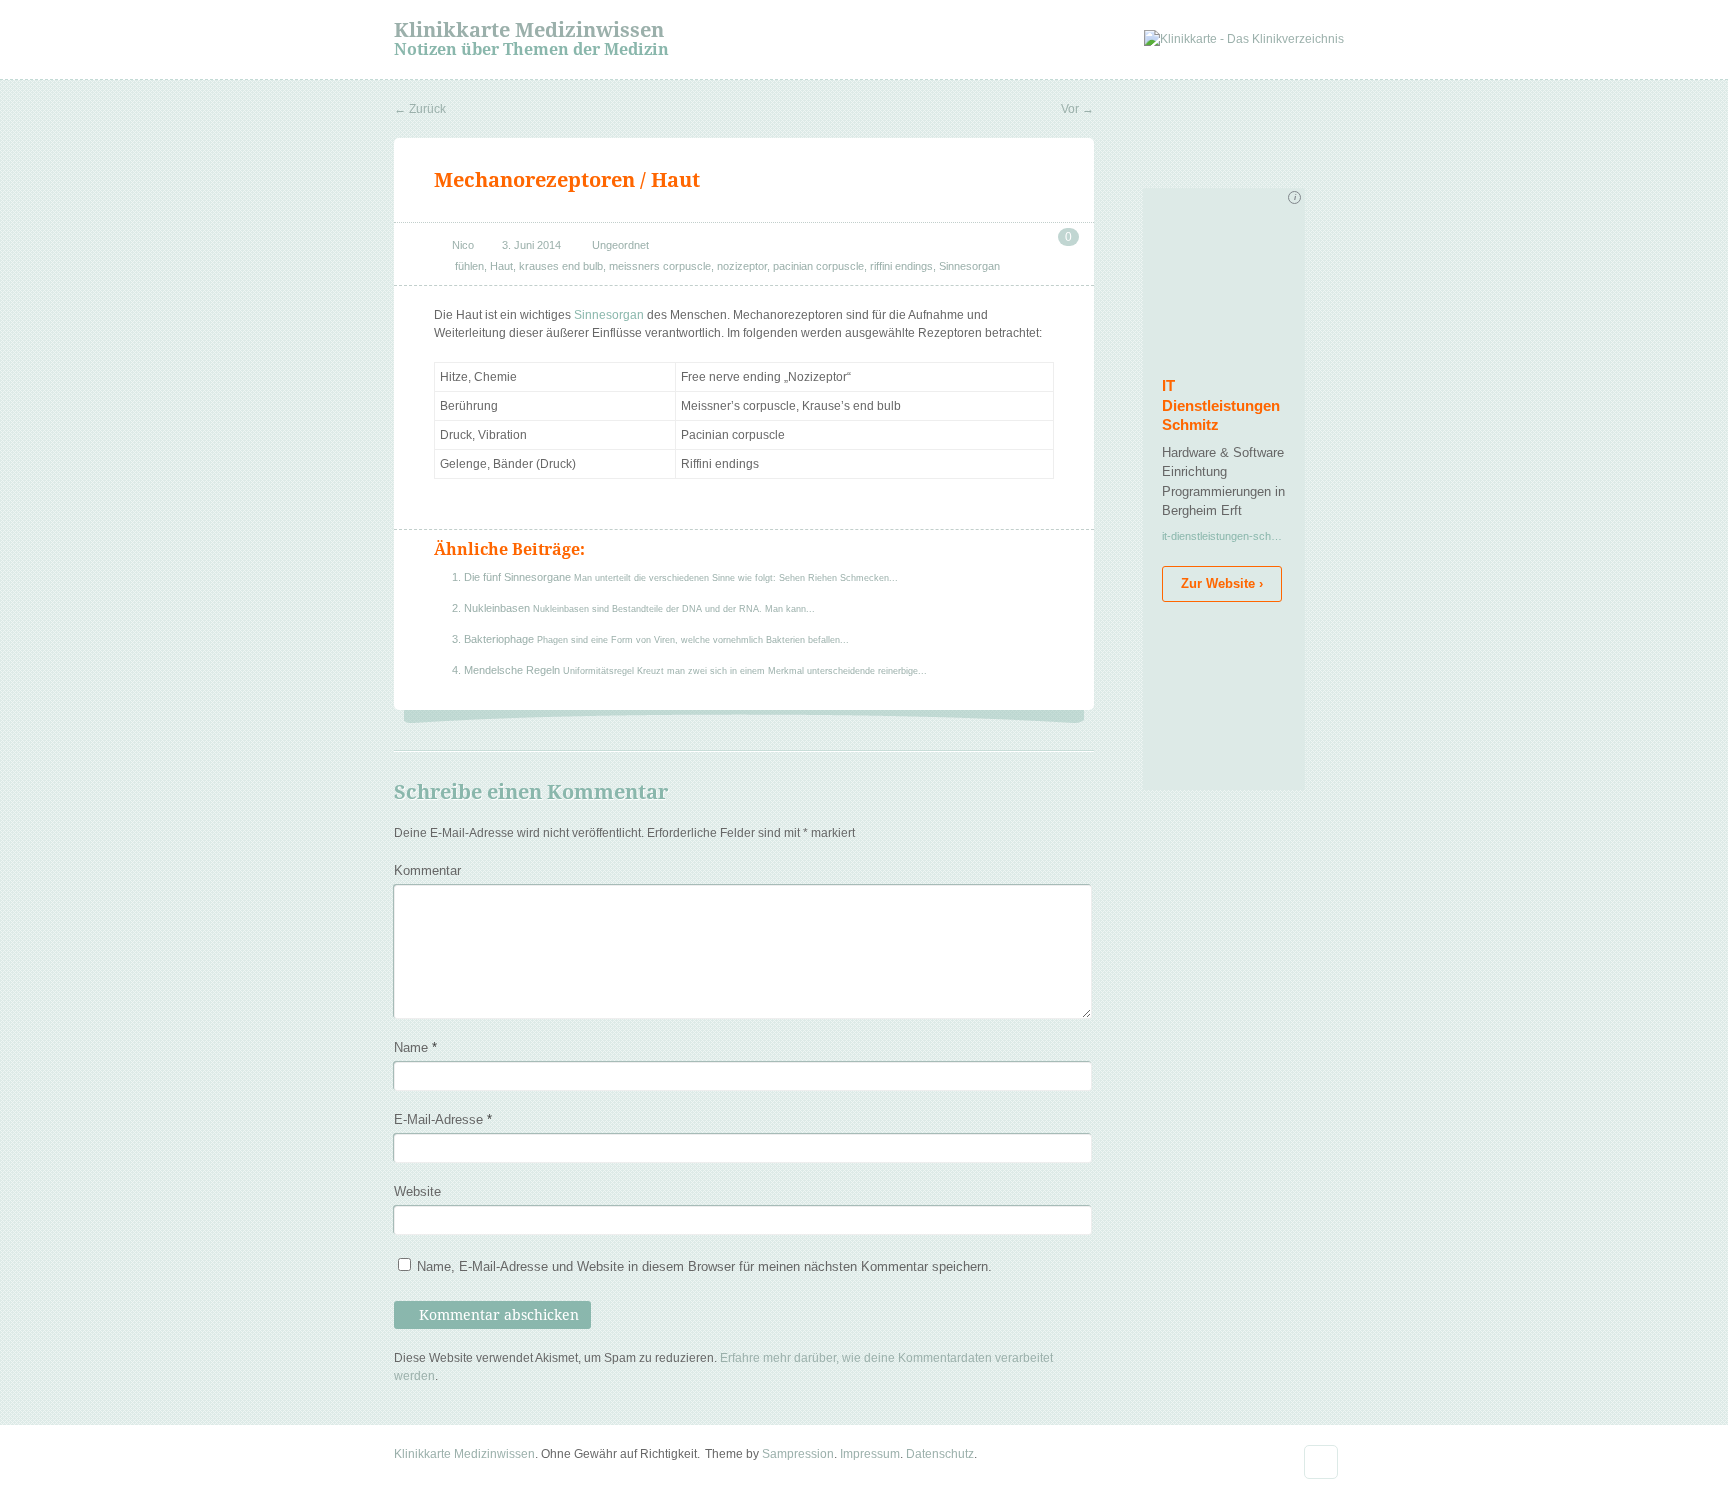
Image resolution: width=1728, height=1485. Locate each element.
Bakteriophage (500, 639)
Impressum (870, 1454)
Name (415, 1047)
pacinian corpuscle (818, 266)
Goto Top (1321, 1462)
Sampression (798, 1454)
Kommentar (427, 870)
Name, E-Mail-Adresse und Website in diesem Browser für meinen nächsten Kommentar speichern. (704, 1266)
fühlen (469, 266)
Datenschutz (940, 1454)
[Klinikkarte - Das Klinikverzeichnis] (1244, 39)
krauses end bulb (561, 266)
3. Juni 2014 (531, 245)
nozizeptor (742, 266)
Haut (501, 266)
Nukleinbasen (498, 608)
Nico (463, 245)
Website (417, 1191)
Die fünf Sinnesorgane (519, 577)
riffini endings (901, 266)
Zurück (420, 109)
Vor (1077, 109)
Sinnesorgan (969, 266)
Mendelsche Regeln (513, 670)
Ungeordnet (620, 245)
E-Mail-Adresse (443, 1119)
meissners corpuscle (660, 266)
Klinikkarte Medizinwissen (529, 30)
